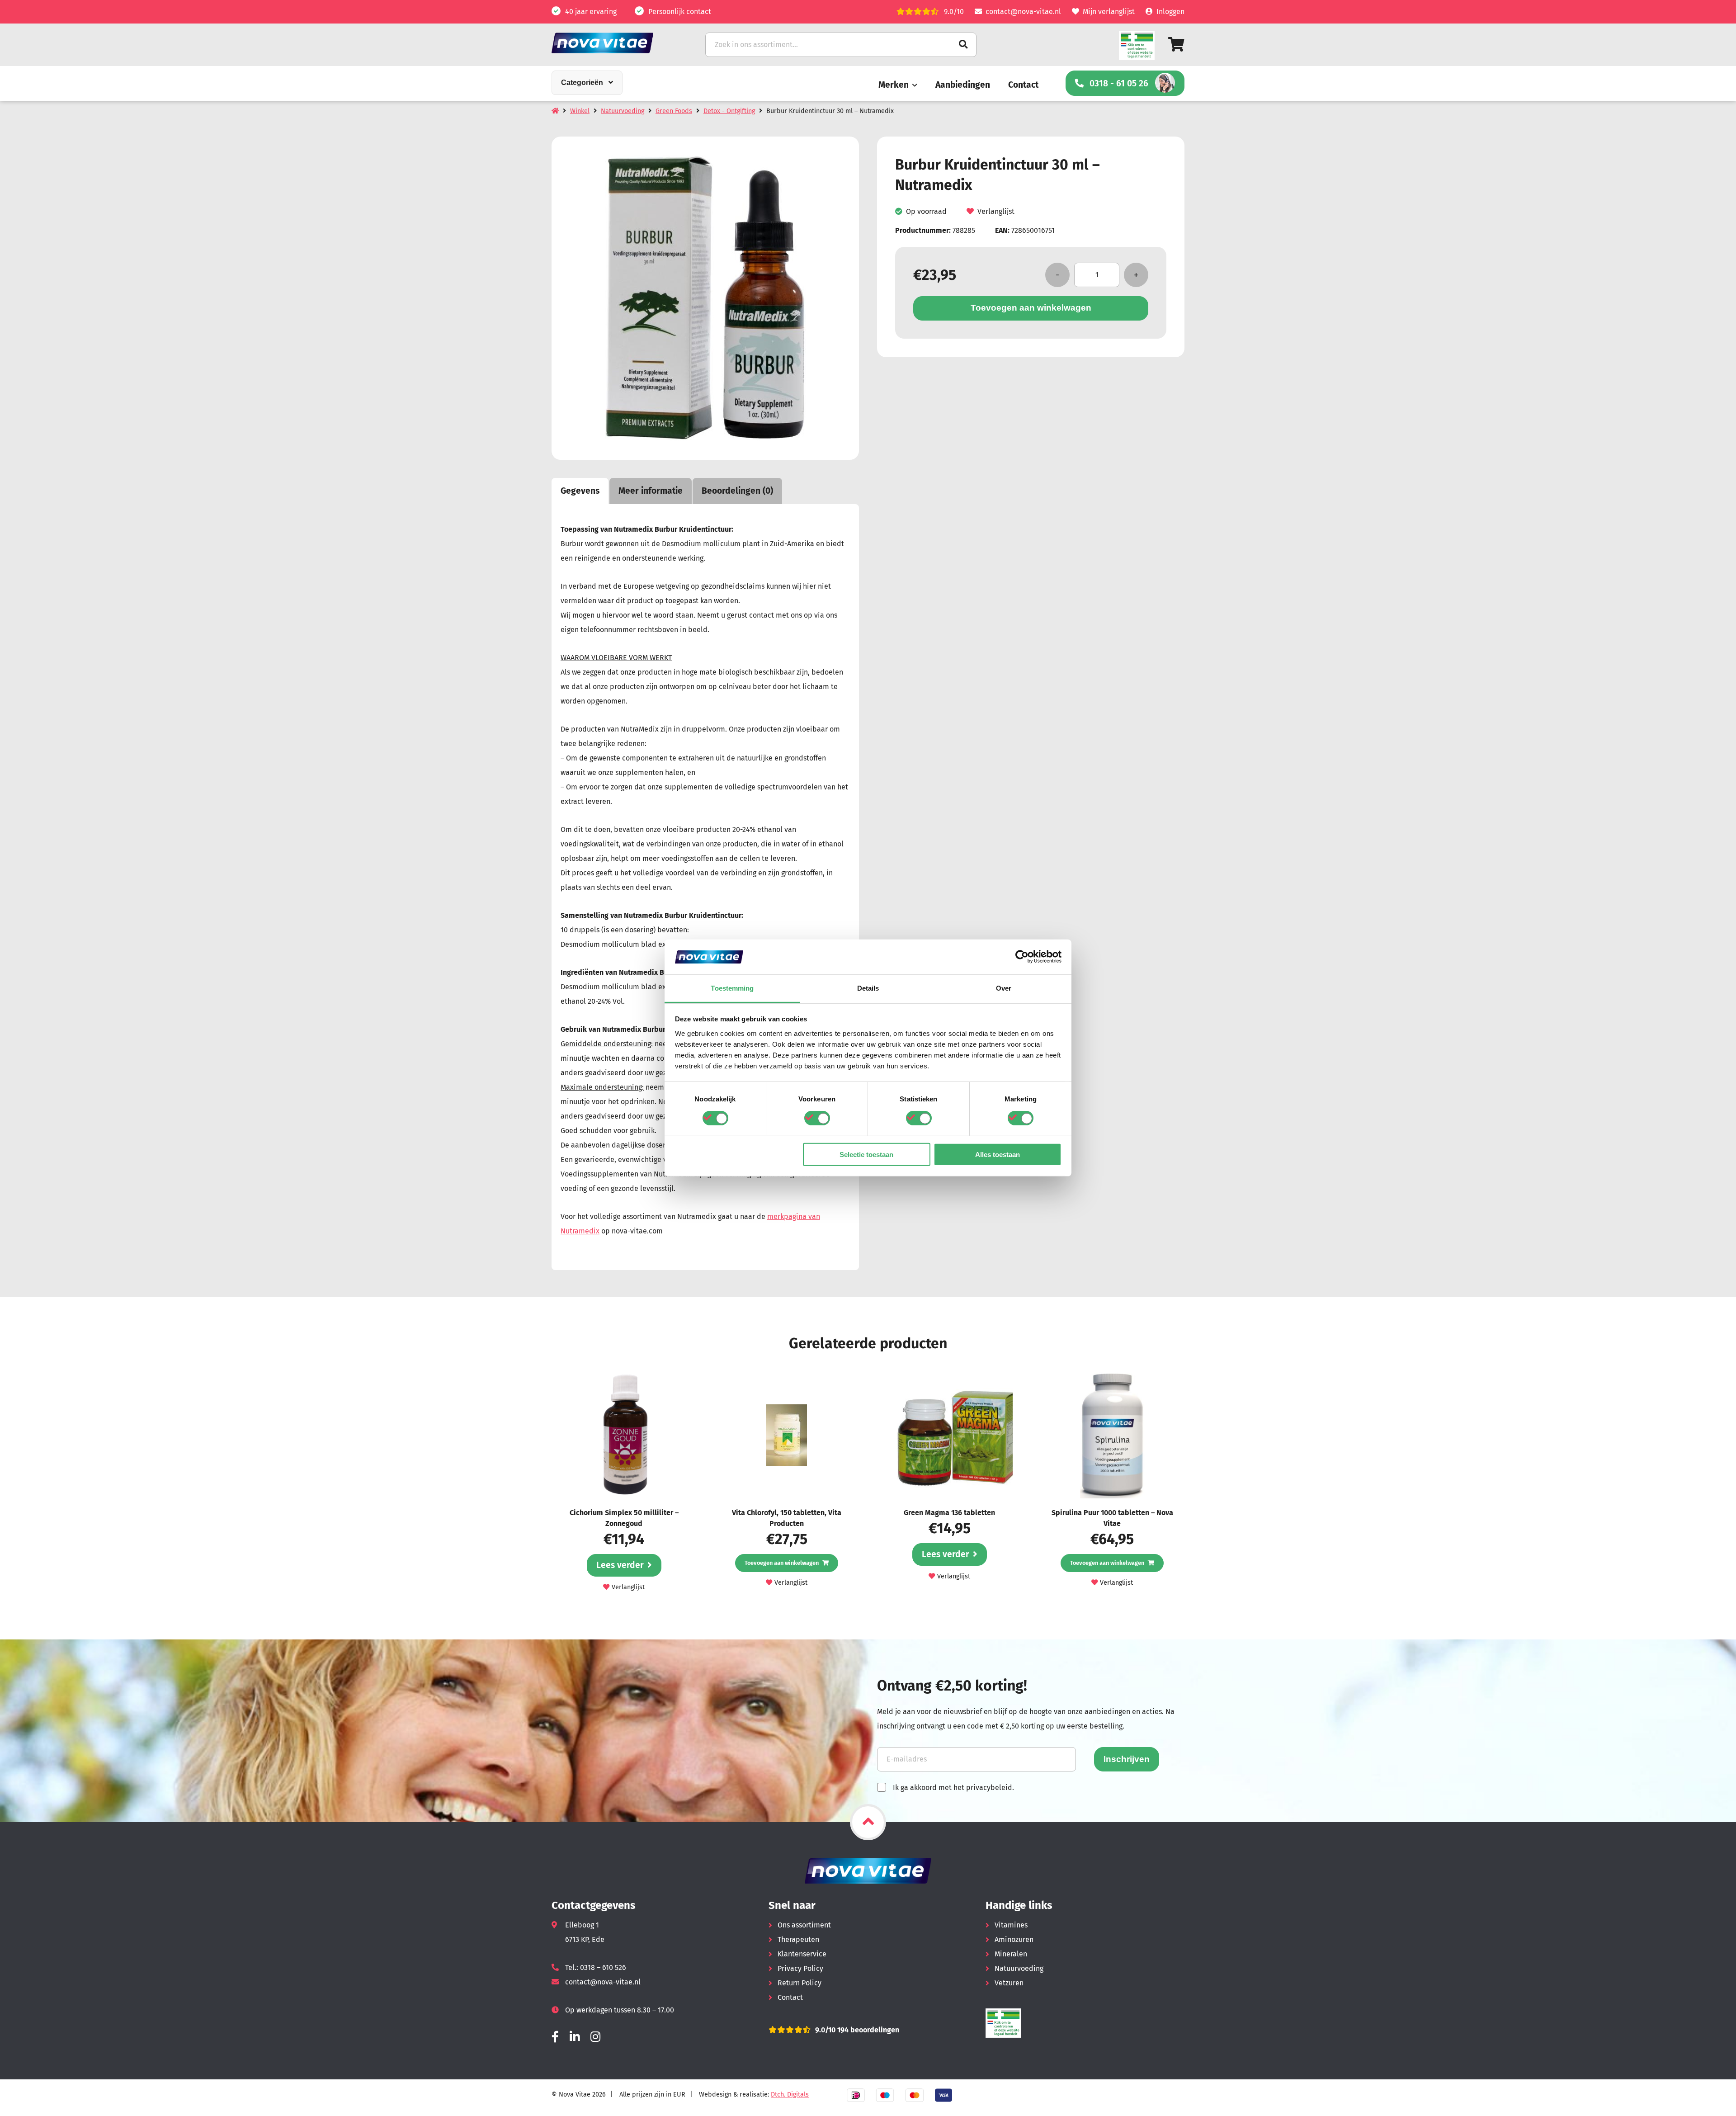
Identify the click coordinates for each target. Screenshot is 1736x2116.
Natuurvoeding (623, 111)
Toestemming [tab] (732, 988)
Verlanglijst (996, 211)
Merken (894, 85)
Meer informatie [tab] (651, 491)
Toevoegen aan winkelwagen (1031, 308)
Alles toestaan (998, 1154)
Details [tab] (868, 988)
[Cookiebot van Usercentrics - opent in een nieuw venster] (1022, 957)
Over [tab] (1004, 988)
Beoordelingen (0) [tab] (737, 491)
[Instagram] (595, 2037)
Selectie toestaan (866, 1154)
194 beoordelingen (867, 2030)
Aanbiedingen (963, 85)
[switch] (817, 1118)
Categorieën (582, 83)
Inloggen (1170, 12)
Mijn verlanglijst (1109, 12)
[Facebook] (555, 2037)
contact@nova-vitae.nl (1023, 12)
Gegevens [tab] (580, 491)
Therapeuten (798, 1939)
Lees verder (620, 1565)
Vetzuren (1009, 1983)
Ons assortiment (804, 1925)
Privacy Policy (800, 1968)
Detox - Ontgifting (729, 111)
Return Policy (800, 1983)
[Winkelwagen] (1176, 45)
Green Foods (674, 111)
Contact (1023, 85)
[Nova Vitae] (615, 43)
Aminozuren (1014, 1939)
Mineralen (1011, 1954)
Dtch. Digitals (790, 2095)
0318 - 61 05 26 (1119, 83)
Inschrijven (1127, 1759)
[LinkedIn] (575, 2037)
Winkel (580, 111)
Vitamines (1011, 1925)
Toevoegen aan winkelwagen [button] (782, 1563)
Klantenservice (802, 1954)
